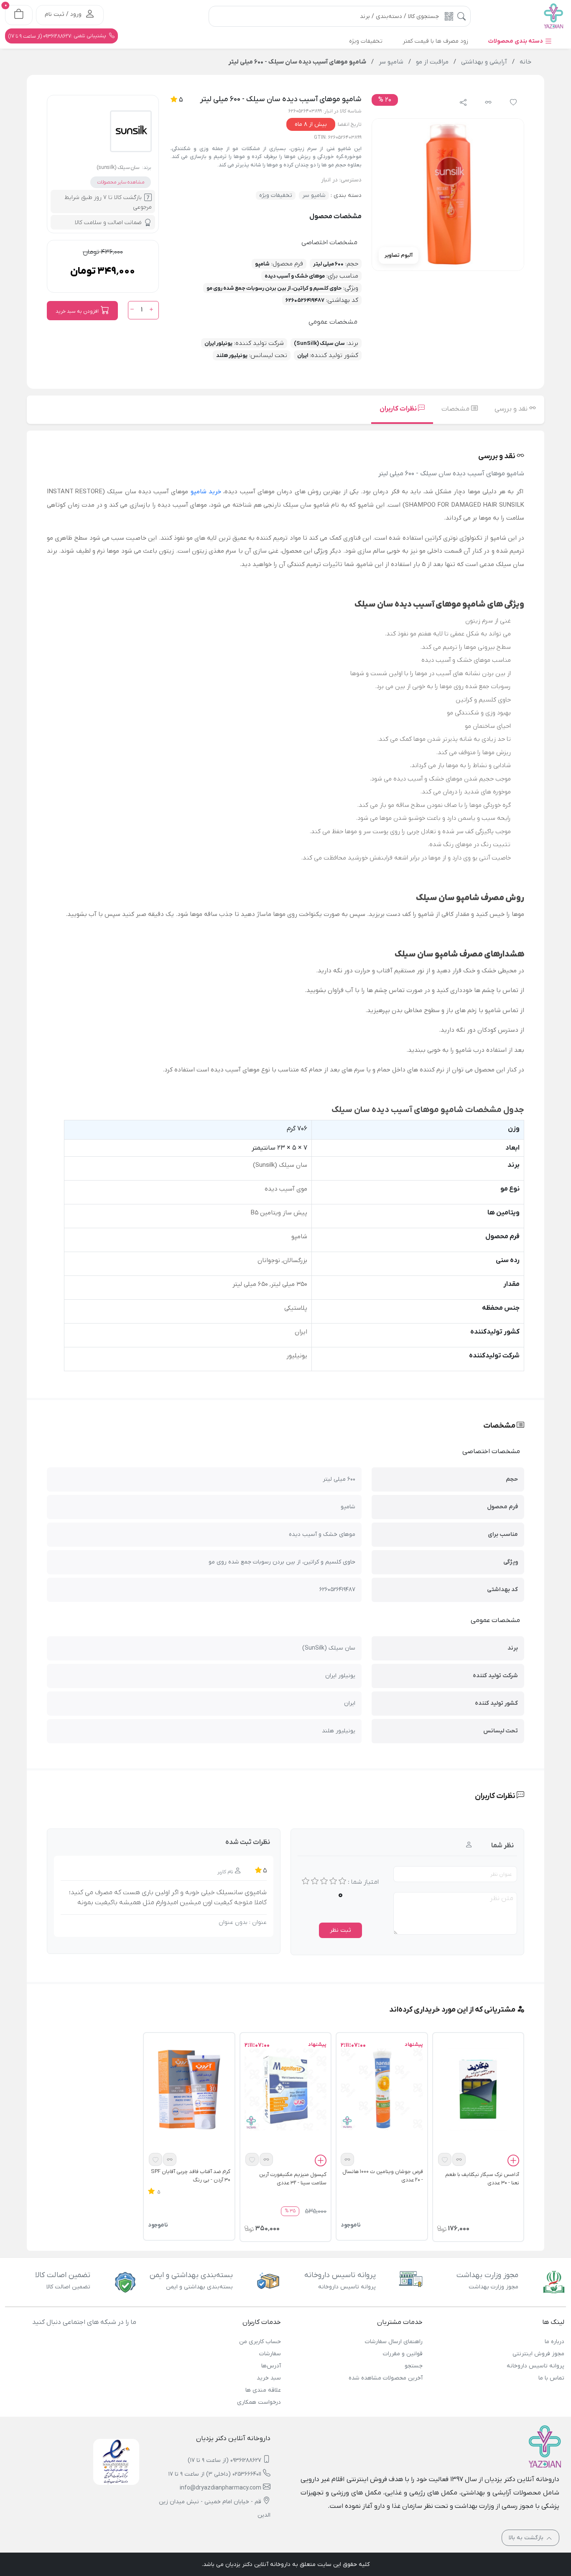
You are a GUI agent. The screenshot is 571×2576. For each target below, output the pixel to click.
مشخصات (456, 409)
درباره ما (554, 2342)
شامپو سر (314, 195)
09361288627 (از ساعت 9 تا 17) (224, 2460)
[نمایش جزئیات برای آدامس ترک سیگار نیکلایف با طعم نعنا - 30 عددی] (478, 2089)
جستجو (414, 2366)
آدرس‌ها (271, 2366)
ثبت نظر (340, 1930)
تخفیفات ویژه (276, 195)
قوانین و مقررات (403, 2354)
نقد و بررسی (512, 409)
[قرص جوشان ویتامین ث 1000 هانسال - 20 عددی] (382, 2089)
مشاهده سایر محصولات (121, 182)
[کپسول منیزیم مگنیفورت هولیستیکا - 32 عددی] (285, 2089)
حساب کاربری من (260, 2342)
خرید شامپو (206, 492)
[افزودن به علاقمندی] (445, 2159)
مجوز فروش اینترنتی (538, 2354)
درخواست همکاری (259, 2402)
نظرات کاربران (399, 409)
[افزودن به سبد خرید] (513, 2162)
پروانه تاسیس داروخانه (535, 2366)
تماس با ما (551, 2378)
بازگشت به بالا (527, 2538)
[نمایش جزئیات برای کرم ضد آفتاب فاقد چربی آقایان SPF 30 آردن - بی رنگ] (189, 2089)
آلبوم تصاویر (399, 255)
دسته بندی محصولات (516, 41)
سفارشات (270, 2354)
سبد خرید (269, 2378)
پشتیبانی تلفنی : (58, 36)
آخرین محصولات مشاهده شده (386, 2378)
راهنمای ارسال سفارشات (394, 2342)
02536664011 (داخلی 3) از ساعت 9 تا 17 (215, 2474)
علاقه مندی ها (263, 2390)
